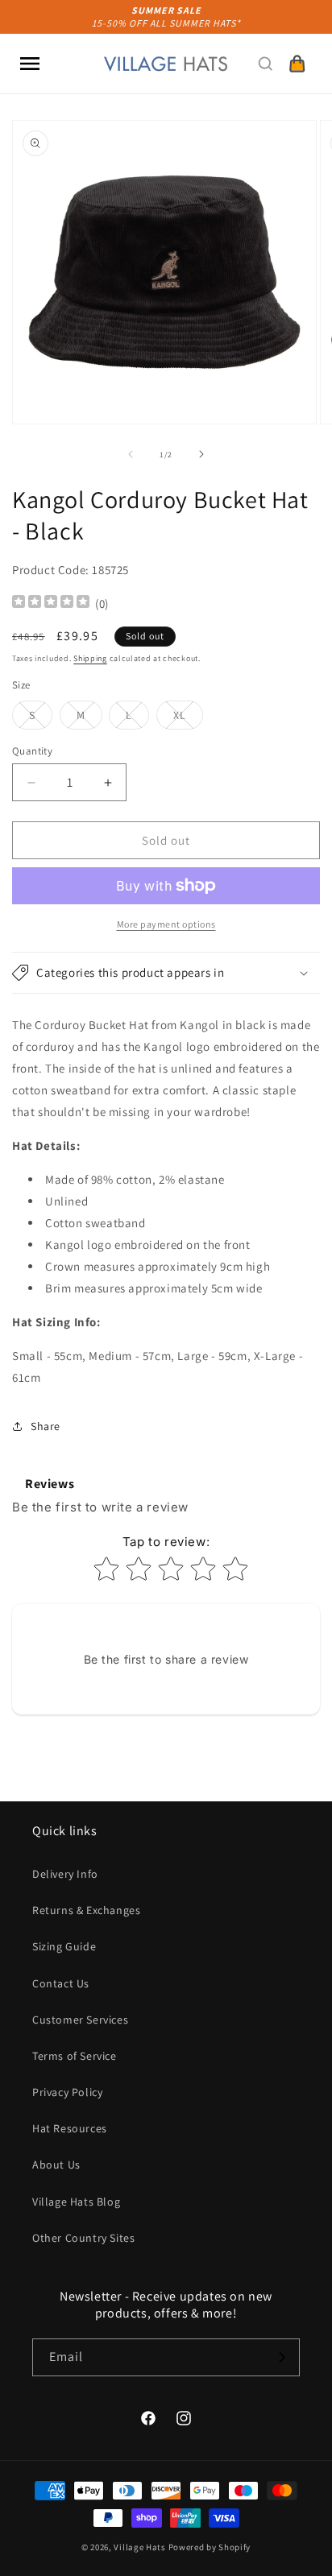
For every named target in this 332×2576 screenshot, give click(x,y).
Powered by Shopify (210, 2547)
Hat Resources (70, 2128)
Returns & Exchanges (86, 1910)
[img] (51, 604)
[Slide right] (201, 454)
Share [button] (46, 1426)
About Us (56, 2165)
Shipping (90, 658)
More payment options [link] (166, 924)
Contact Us (61, 1983)
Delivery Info (65, 1874)
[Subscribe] (281, 2357)
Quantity (32, 751)
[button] (30, 64)
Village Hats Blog (76, 2202)
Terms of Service (75, 2056)
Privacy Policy (67, 2092)
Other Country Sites (83, 2238)
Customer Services (80, 2020)
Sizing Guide (64, 1946)
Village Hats (139, 2547)
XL (188, 718)
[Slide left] (131, 454)
